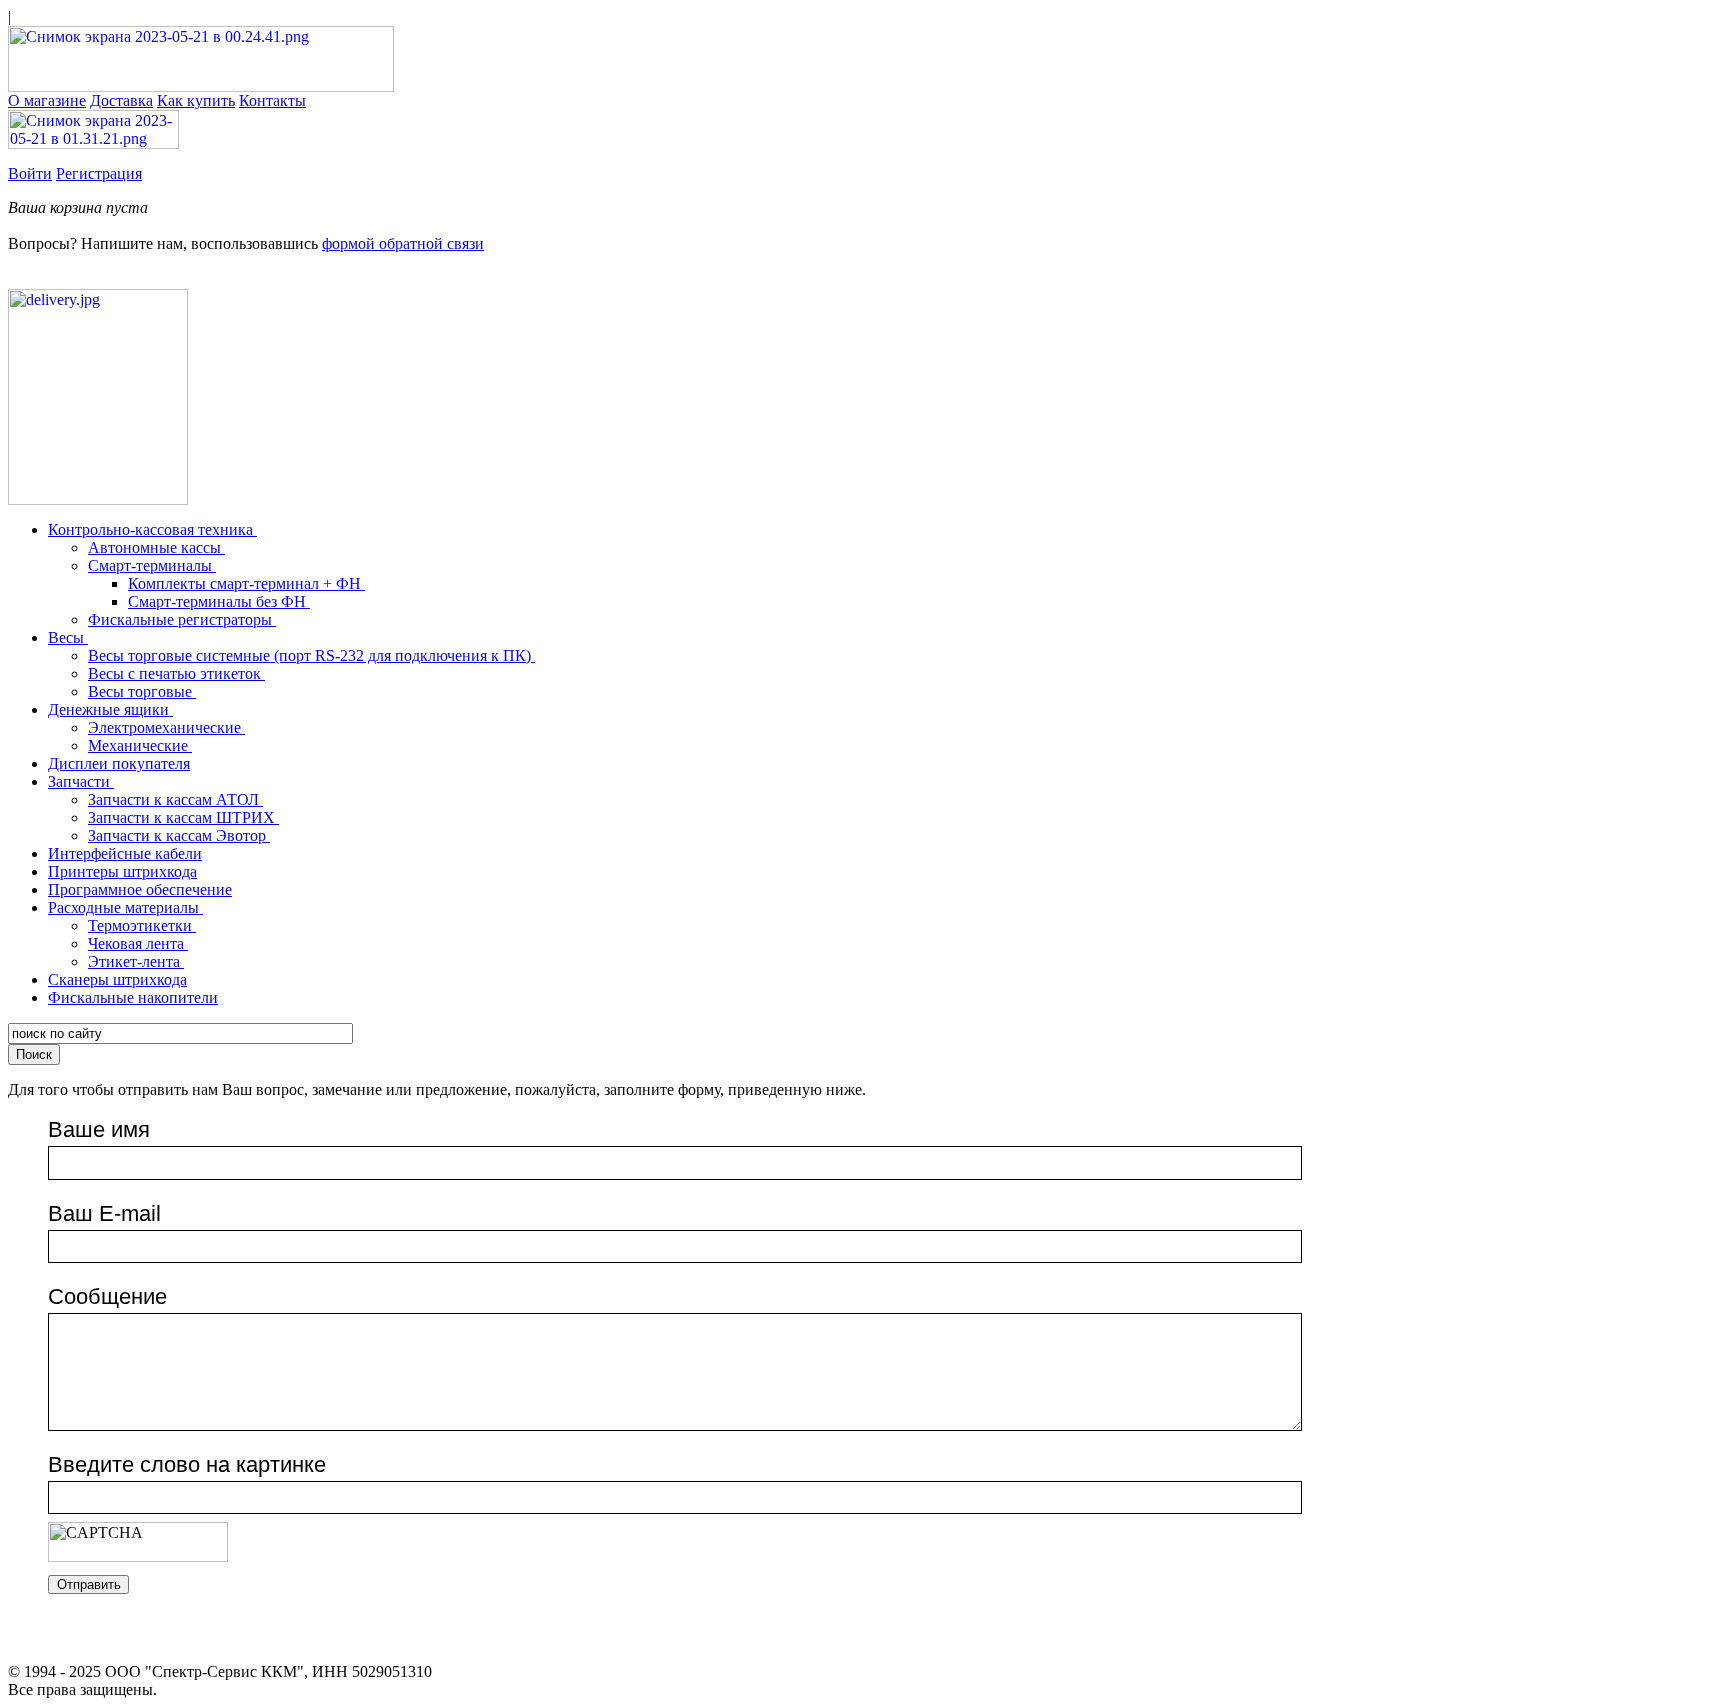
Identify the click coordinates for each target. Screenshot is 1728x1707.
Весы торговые (142, 691)
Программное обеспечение (140, 889)
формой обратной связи (403, 243)
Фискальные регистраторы (182, 619)
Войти (30, 173)
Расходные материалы (125, 907)
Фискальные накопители (133, 997)
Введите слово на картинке (187, 1464)
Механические (140, 745)
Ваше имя (99, 1129)
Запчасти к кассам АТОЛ (175, 799)
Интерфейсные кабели (125, 853)
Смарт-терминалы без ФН (219, 601)
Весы (68, 637)
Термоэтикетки (142, 925)
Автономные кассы (156, 547)
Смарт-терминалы (152, 565)
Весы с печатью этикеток (176, 673)
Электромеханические (166, 727)
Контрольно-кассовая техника (152, 529)
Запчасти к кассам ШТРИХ (183, 817)
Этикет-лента (136, 961)
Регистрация (99, 173)
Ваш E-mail (104, 1213)
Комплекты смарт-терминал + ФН (246, 583)
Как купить (196, 100)
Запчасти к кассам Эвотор (179, 835)
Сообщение (107, 1296)
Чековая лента (138, 943)
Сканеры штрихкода (117, 979)
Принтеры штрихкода (122, 871)
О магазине (47, 100)
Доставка (121, 100)
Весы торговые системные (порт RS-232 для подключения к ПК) (311, 655)
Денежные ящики (110, 709)
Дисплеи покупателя (119, 763)
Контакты (272, 100)
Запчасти (81, 781)
